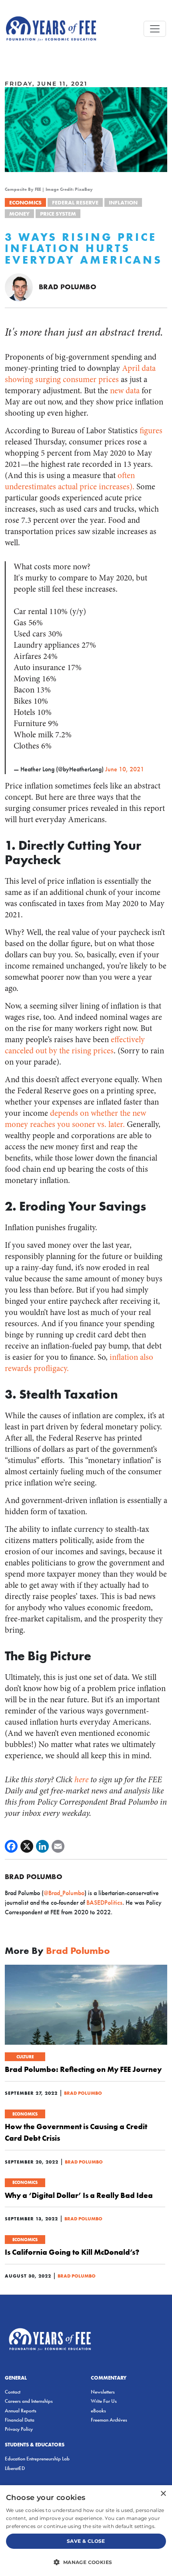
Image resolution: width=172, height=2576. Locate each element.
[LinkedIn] (42, 1846)
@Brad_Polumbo (64, 1893)
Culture (25, 2057)
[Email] (58, 1846)
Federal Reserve (75, 202)
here (81, 1780)
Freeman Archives (109, 2420)
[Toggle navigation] (155, 29)
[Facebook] (11, 1846)
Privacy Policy (19, 2429)
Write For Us (104, 2401)
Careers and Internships (29, 2401)
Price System (58, 214)
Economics (25, 202)
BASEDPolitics (104, 1902)
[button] (86, 2562)
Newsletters (103, 2392)
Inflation (123, 202)
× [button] (163, 2494)
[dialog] (86, 2531)
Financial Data (20, 2420)
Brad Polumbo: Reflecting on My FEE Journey (83, 2069)
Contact (13, 2392)
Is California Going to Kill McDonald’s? (72, 2252)
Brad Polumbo (68, 287)
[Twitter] (27, 1846)
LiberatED (15, 2468)
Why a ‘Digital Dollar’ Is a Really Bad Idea (79, 2195)
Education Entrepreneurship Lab (37, 2459)
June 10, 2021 (125, 769)
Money (19, 214)
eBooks (98, 2411)
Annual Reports (21, 2411)
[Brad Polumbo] (19, 287)
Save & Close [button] (86, 2541)
